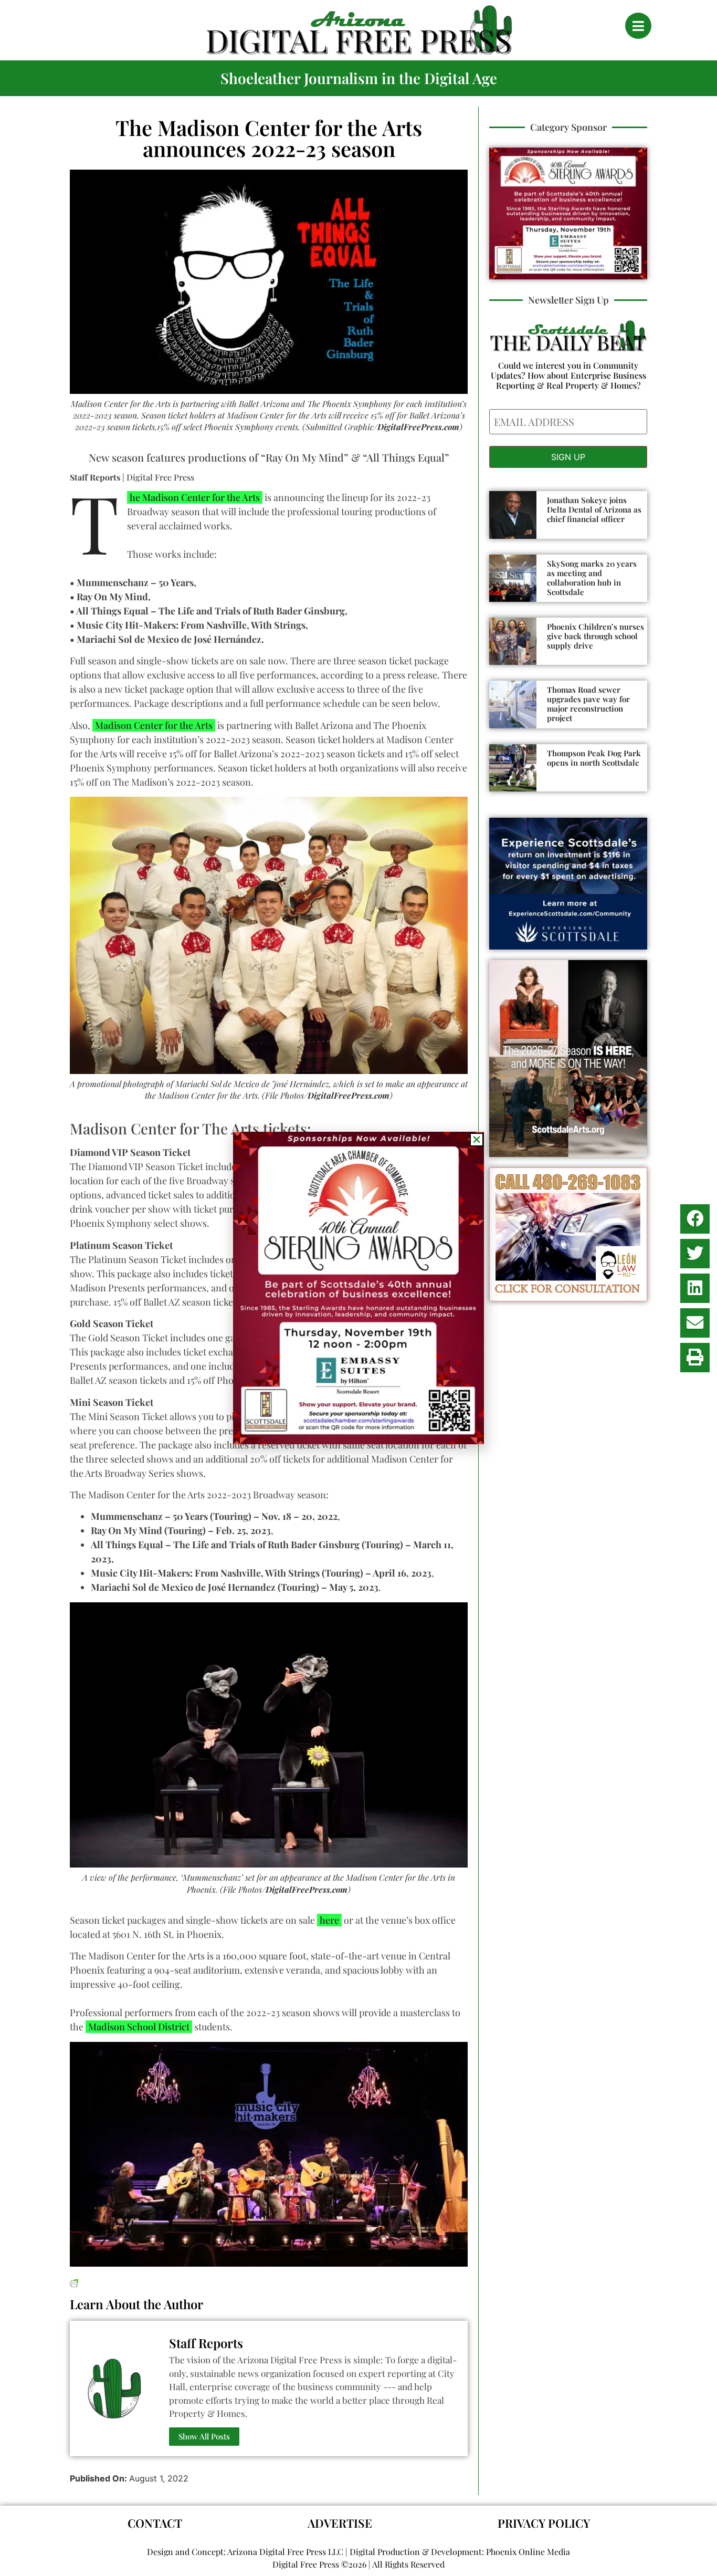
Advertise (340, 2523)
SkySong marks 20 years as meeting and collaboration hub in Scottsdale (592, 578)
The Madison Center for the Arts (193, 497)
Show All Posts (204, 2436)
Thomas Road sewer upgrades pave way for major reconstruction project (588, 704)
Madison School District (139, 2027)
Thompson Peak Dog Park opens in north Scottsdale (594, 758)
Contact (155, 2523)
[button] (695, 1219)
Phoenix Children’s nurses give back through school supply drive (595, 636)
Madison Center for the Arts (154, 725)
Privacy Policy (544, 2523)
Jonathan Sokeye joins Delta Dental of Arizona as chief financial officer (594, 509)
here (329, 1920)
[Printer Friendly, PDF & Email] (74, 2282)
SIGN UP (568, 457)
